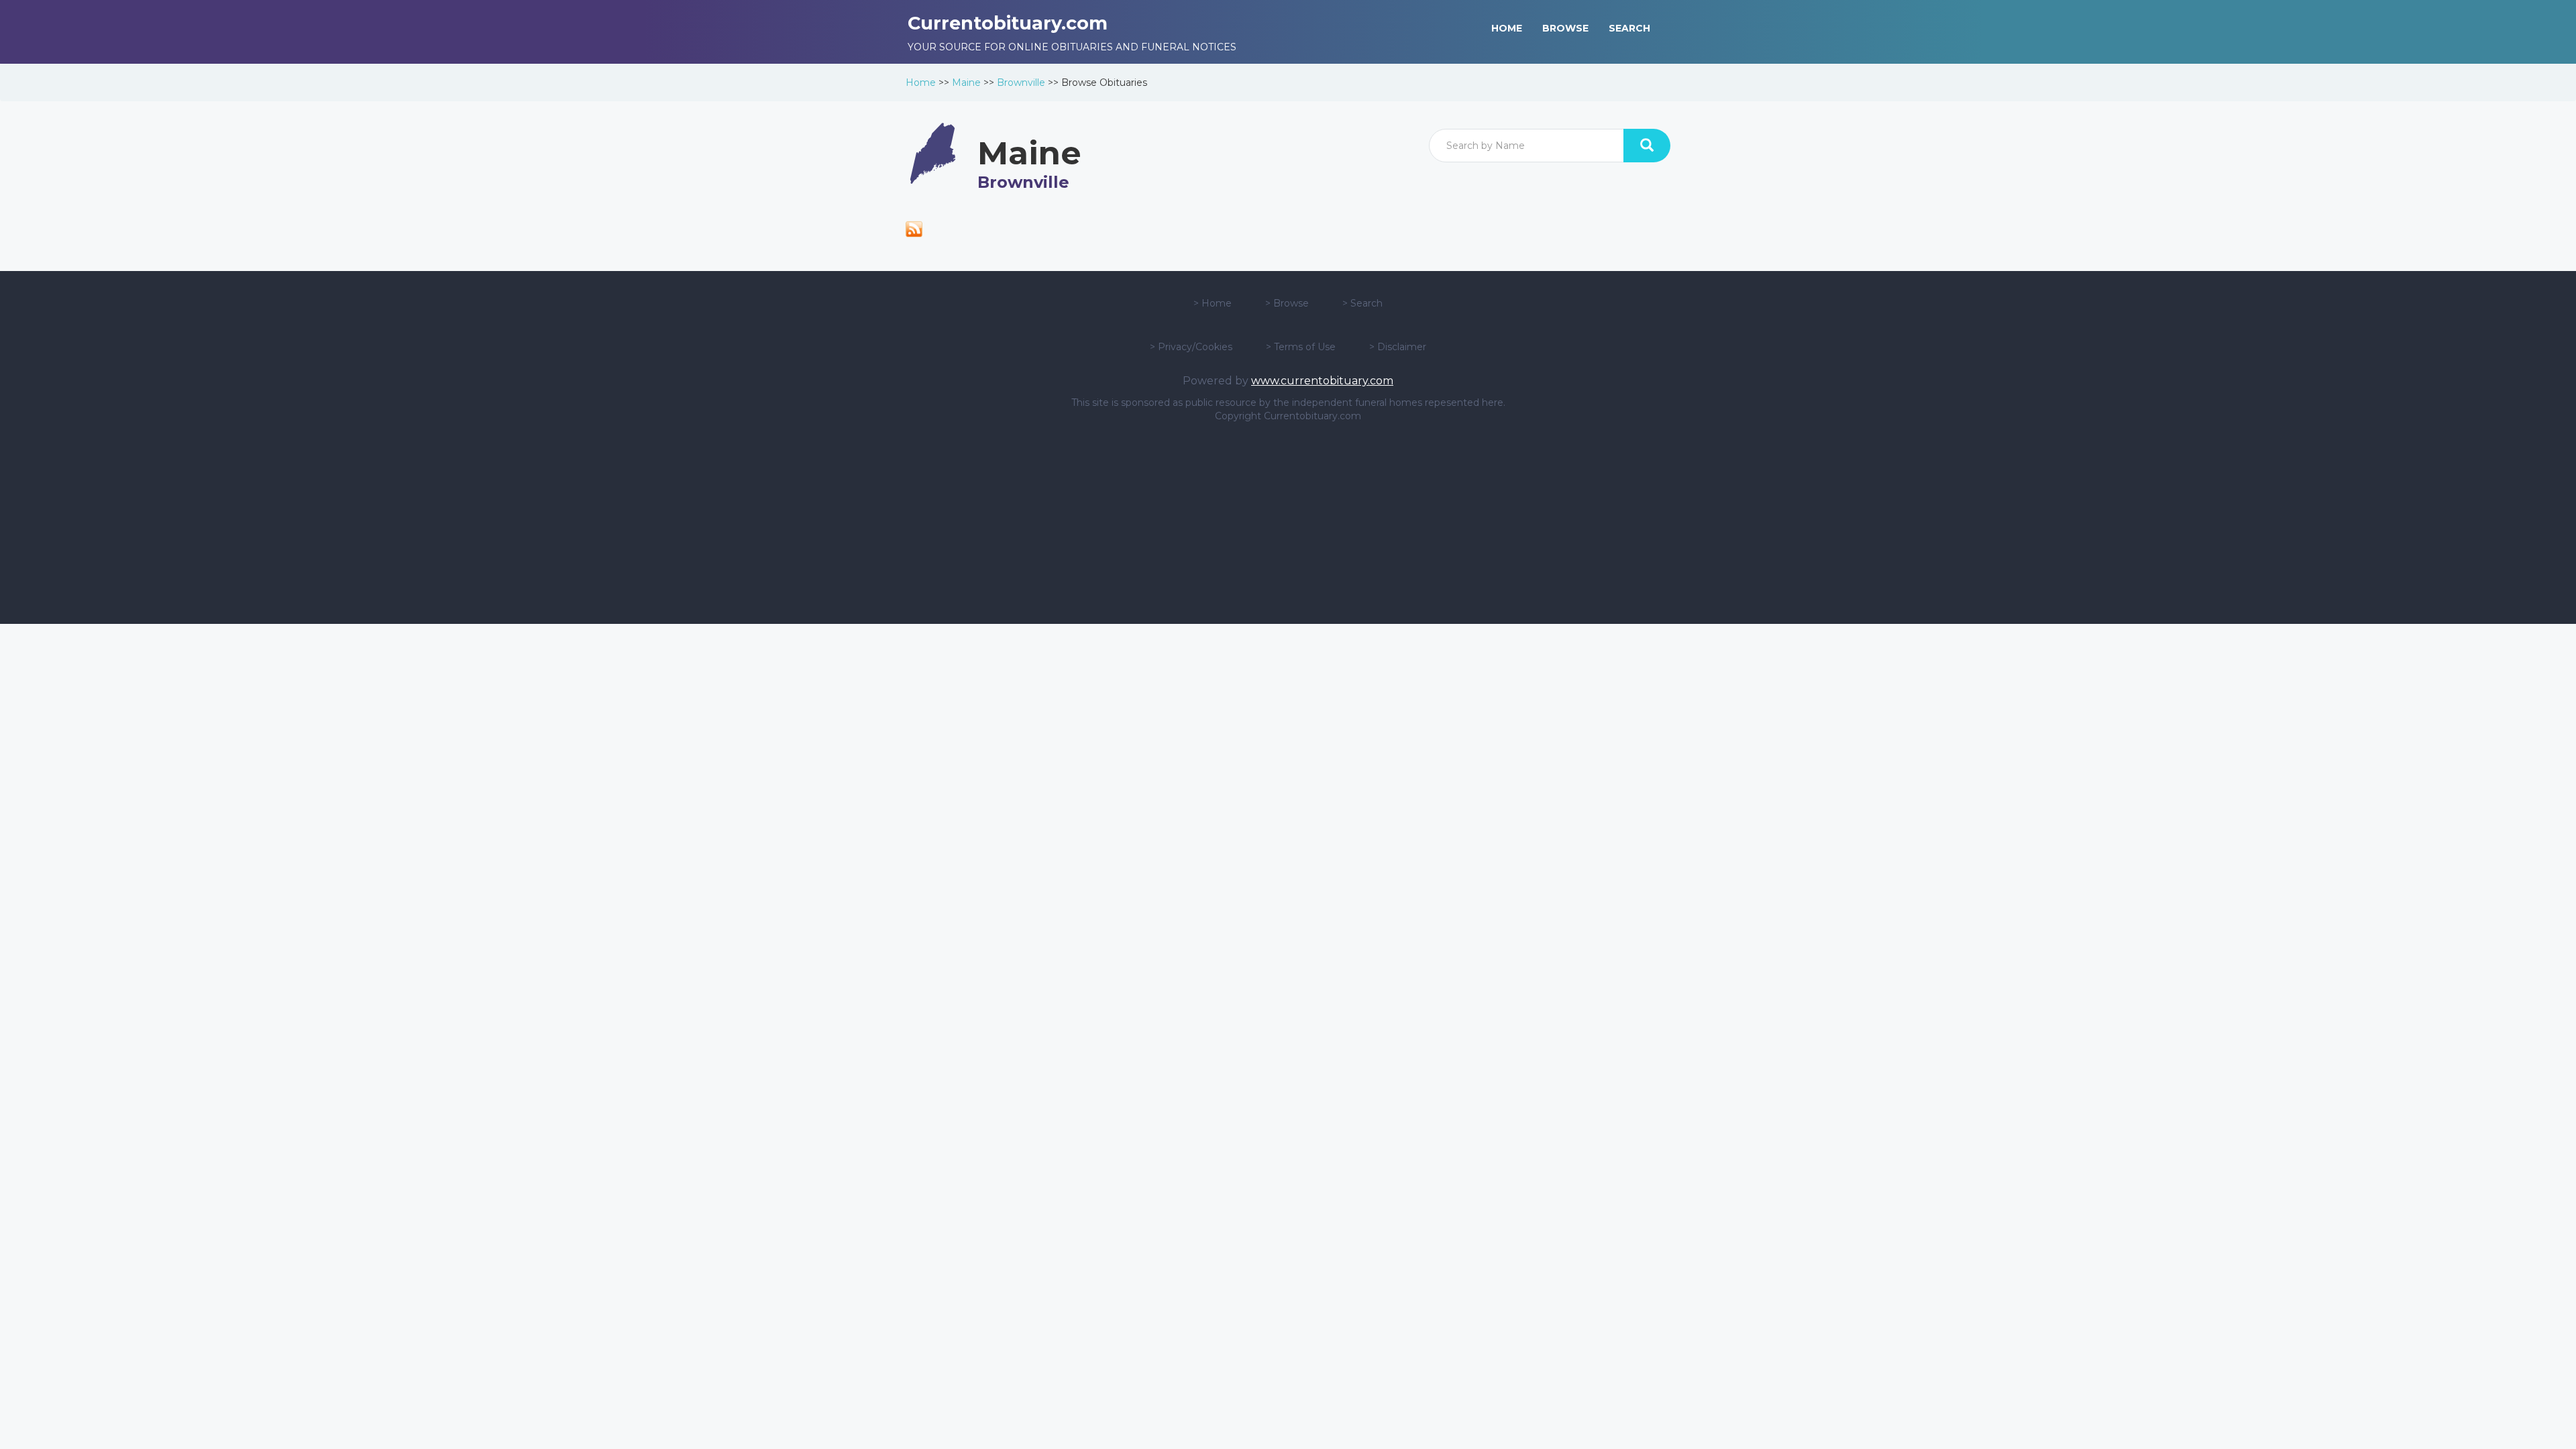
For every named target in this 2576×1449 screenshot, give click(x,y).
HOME (1507, 28)
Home (921, 83)
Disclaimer (1402, 347)
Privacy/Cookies (1195, 347)
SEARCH (1629, 28)
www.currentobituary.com (1322, 381)
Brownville (1021, 83)
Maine (966, 83)
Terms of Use (1305, 347)
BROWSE (1565, 28)
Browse (1291, 303)
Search (1366, 303)
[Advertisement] (1288, 523)
